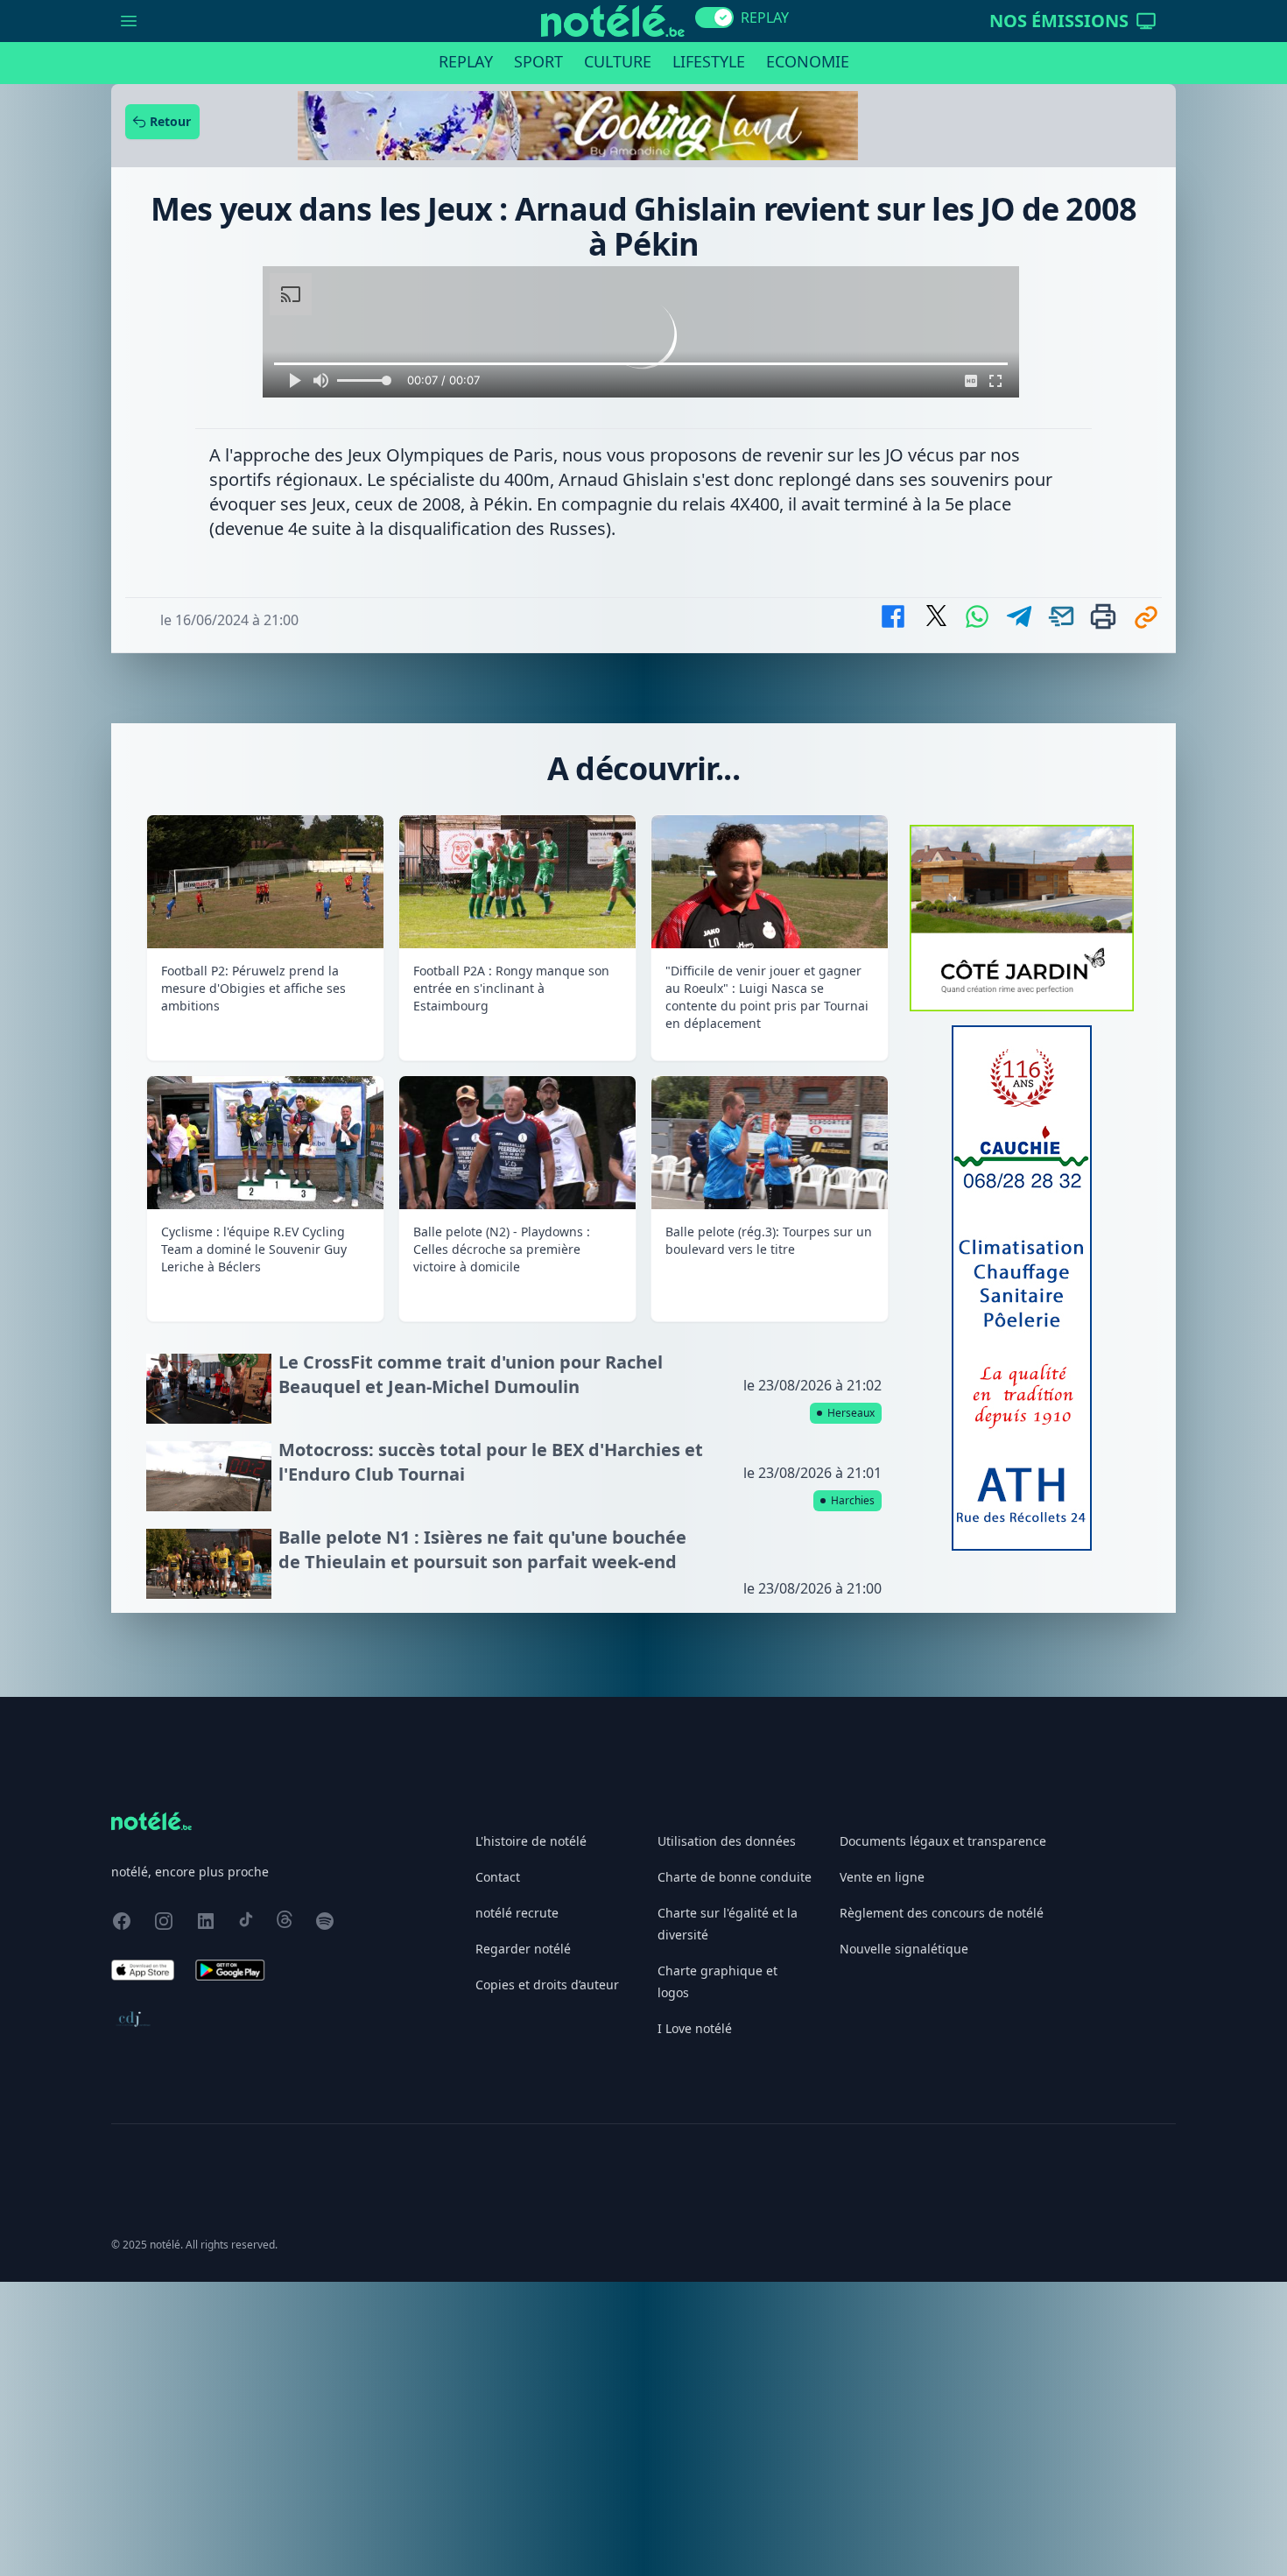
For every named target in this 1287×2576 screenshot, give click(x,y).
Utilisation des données (727, 2135)
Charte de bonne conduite (735, 2171)
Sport (538, 61)
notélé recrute (517, 2207)
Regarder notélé (523, 2243)
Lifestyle (709, 61)
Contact (498, 2171)
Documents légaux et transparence (943, 2135)
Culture (618, 61)
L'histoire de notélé (531, 2135)
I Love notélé (695, 2323)
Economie (808, 61)
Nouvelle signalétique (904, 2243)
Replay (466, 61)
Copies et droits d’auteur (547, 2279)
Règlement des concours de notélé (942, 2207)
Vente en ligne (882, 2171)
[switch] (714, 18)
